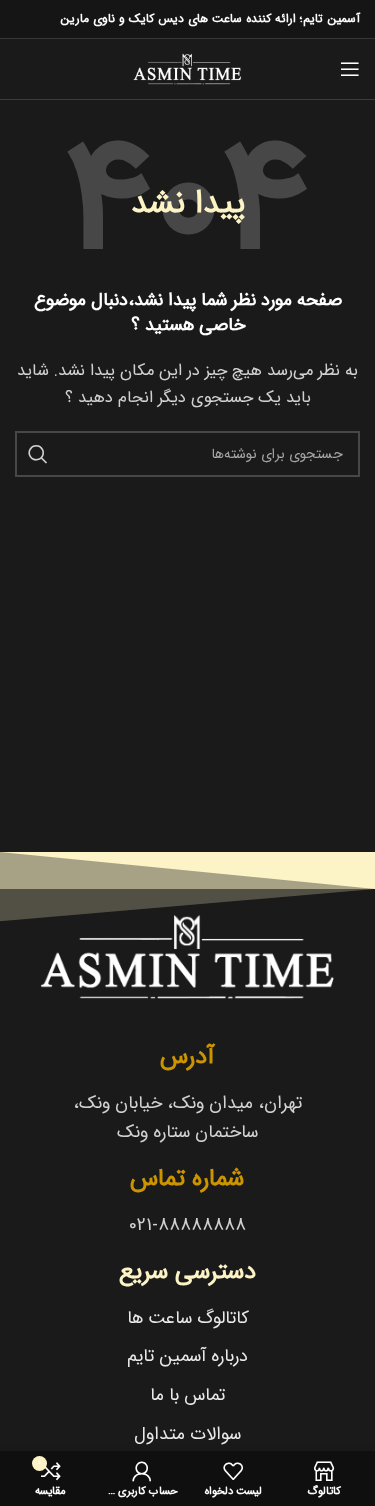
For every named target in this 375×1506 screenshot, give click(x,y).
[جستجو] (38, 454)
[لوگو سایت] (187, 68)
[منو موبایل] (350, 69)
